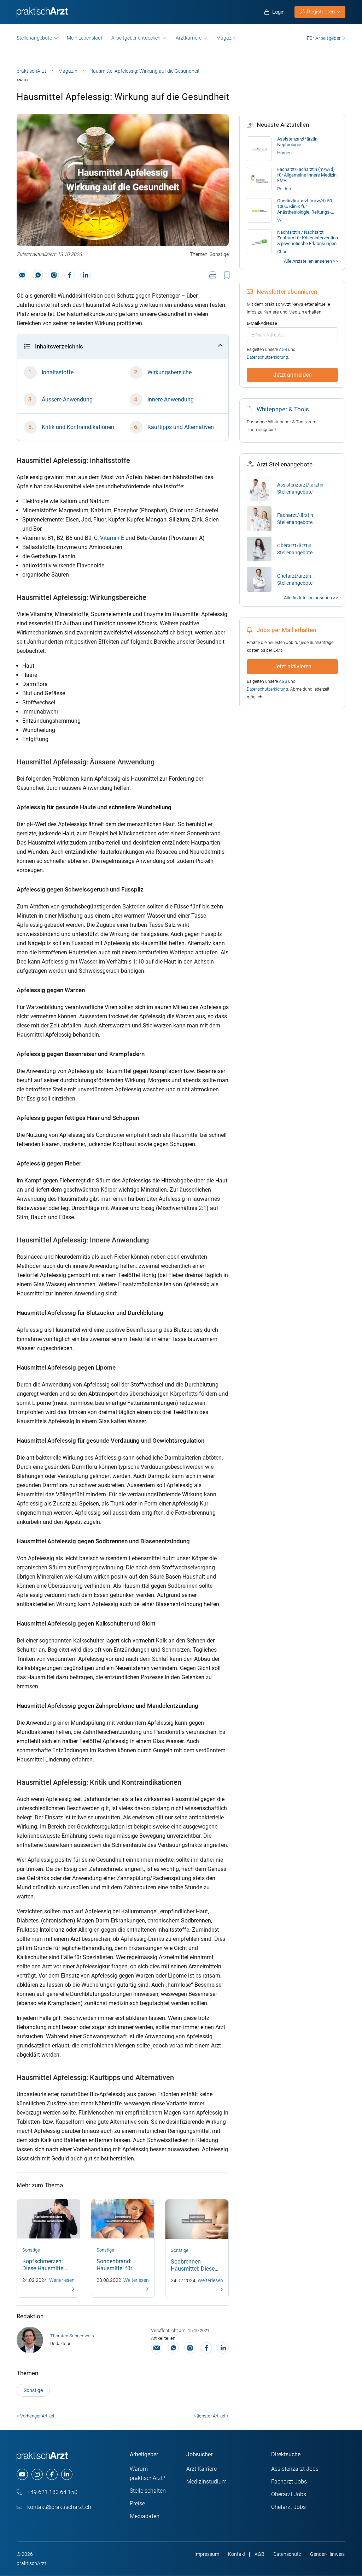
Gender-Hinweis (327, 2554)
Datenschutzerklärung (267, 357)
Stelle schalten (148, 2491)
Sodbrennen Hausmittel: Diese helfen (193, 2269)
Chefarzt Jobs (288, 2507)
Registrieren (321, 12)
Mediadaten (145, 2516)
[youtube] (22, 2474)
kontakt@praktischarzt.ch (59, 2507)
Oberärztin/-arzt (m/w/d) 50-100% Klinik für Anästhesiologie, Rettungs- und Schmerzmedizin (305, 207)
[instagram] (37, 2474)
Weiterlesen (62, 2280)
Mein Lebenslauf (85, 38)
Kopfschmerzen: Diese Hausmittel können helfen (43, 2268)
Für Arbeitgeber (324, 38)
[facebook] (52, 2474)
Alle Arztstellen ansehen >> (311, 261)
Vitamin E (112, 538)
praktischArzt (31, 71)
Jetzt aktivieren (293, 666)
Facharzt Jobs (289, 2482)
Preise (137, 2503)
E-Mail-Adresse (262, 323)
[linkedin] (67, 2474)
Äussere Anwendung (67, 399)
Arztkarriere (189, 38)
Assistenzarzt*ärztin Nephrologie (297, 142)
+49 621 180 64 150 (52, 2492)
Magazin (226, 38)
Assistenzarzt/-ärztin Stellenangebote (300, 488)
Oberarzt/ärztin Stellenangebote (295, 549)
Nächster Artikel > (211, 2416)
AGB (283, 350)
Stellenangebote (34, 38)
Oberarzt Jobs (289, 2494)
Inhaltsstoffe (58, 372)
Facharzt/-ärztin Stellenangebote (295, 519)
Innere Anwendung (171, 399)
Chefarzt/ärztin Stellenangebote (295, 579)
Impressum (207, 2554)
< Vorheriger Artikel (35, 2416)
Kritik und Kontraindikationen (78, 427)
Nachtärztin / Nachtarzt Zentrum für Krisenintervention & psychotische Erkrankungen (308, 238)
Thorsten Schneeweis (72, 2336)
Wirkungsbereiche (170, 372)
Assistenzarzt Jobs (295, 2469)
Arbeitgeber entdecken (136, 38)
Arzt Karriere (202, 2469)
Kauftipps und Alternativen (181, 427)
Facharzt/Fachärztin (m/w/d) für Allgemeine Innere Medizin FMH (307, 175)
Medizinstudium (206, 2482)
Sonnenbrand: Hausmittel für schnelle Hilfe (114, 2268)
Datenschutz (287, 2554)
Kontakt (237, 2554)
